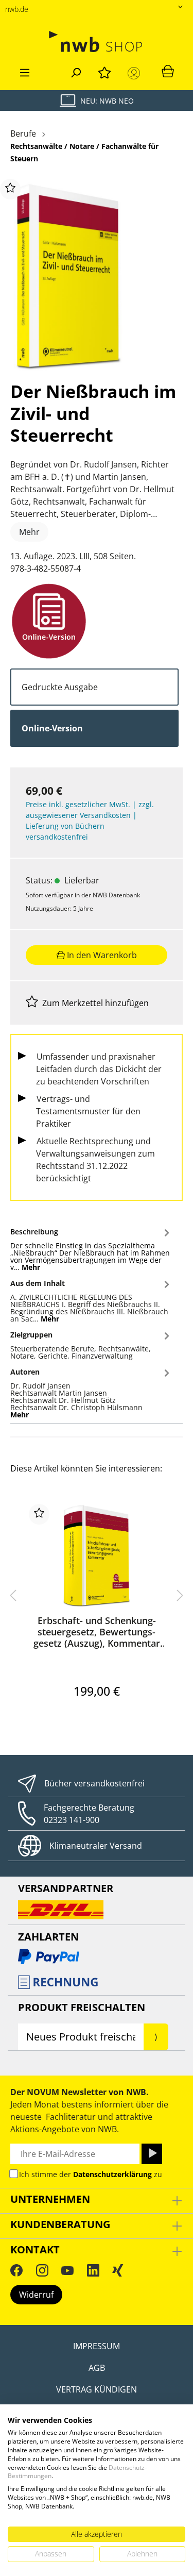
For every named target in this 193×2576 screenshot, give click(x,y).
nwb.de (17, 9)
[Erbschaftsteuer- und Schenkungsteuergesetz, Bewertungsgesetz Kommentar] (97, 1555)
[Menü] (25, 71)
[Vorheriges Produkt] (13, 1595)
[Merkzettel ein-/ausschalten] (10, 189)
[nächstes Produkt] (180, 1595)
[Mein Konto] (136, 73)
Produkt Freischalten (82, 2007)
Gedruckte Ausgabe (60, 687)
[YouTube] (67, 2270)
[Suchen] (76, 71)
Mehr (29, 532)
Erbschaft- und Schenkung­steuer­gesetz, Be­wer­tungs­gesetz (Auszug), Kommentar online (97, 1632)
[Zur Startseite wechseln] (97, 41)
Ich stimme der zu (91, 2174)
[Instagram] (42, 2270)
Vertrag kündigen (97, 2389)
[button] (91, 1248)
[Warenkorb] (168, 71)
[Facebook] (16, 2270)
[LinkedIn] (93, 2270)
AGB (97, 2368)
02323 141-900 (72, 1820)
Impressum (97, 2346)
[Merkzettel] (104, 71)
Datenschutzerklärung (112, 2174)
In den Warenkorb (101, 955)
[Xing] (118, 2270)
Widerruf (36, 2295)
